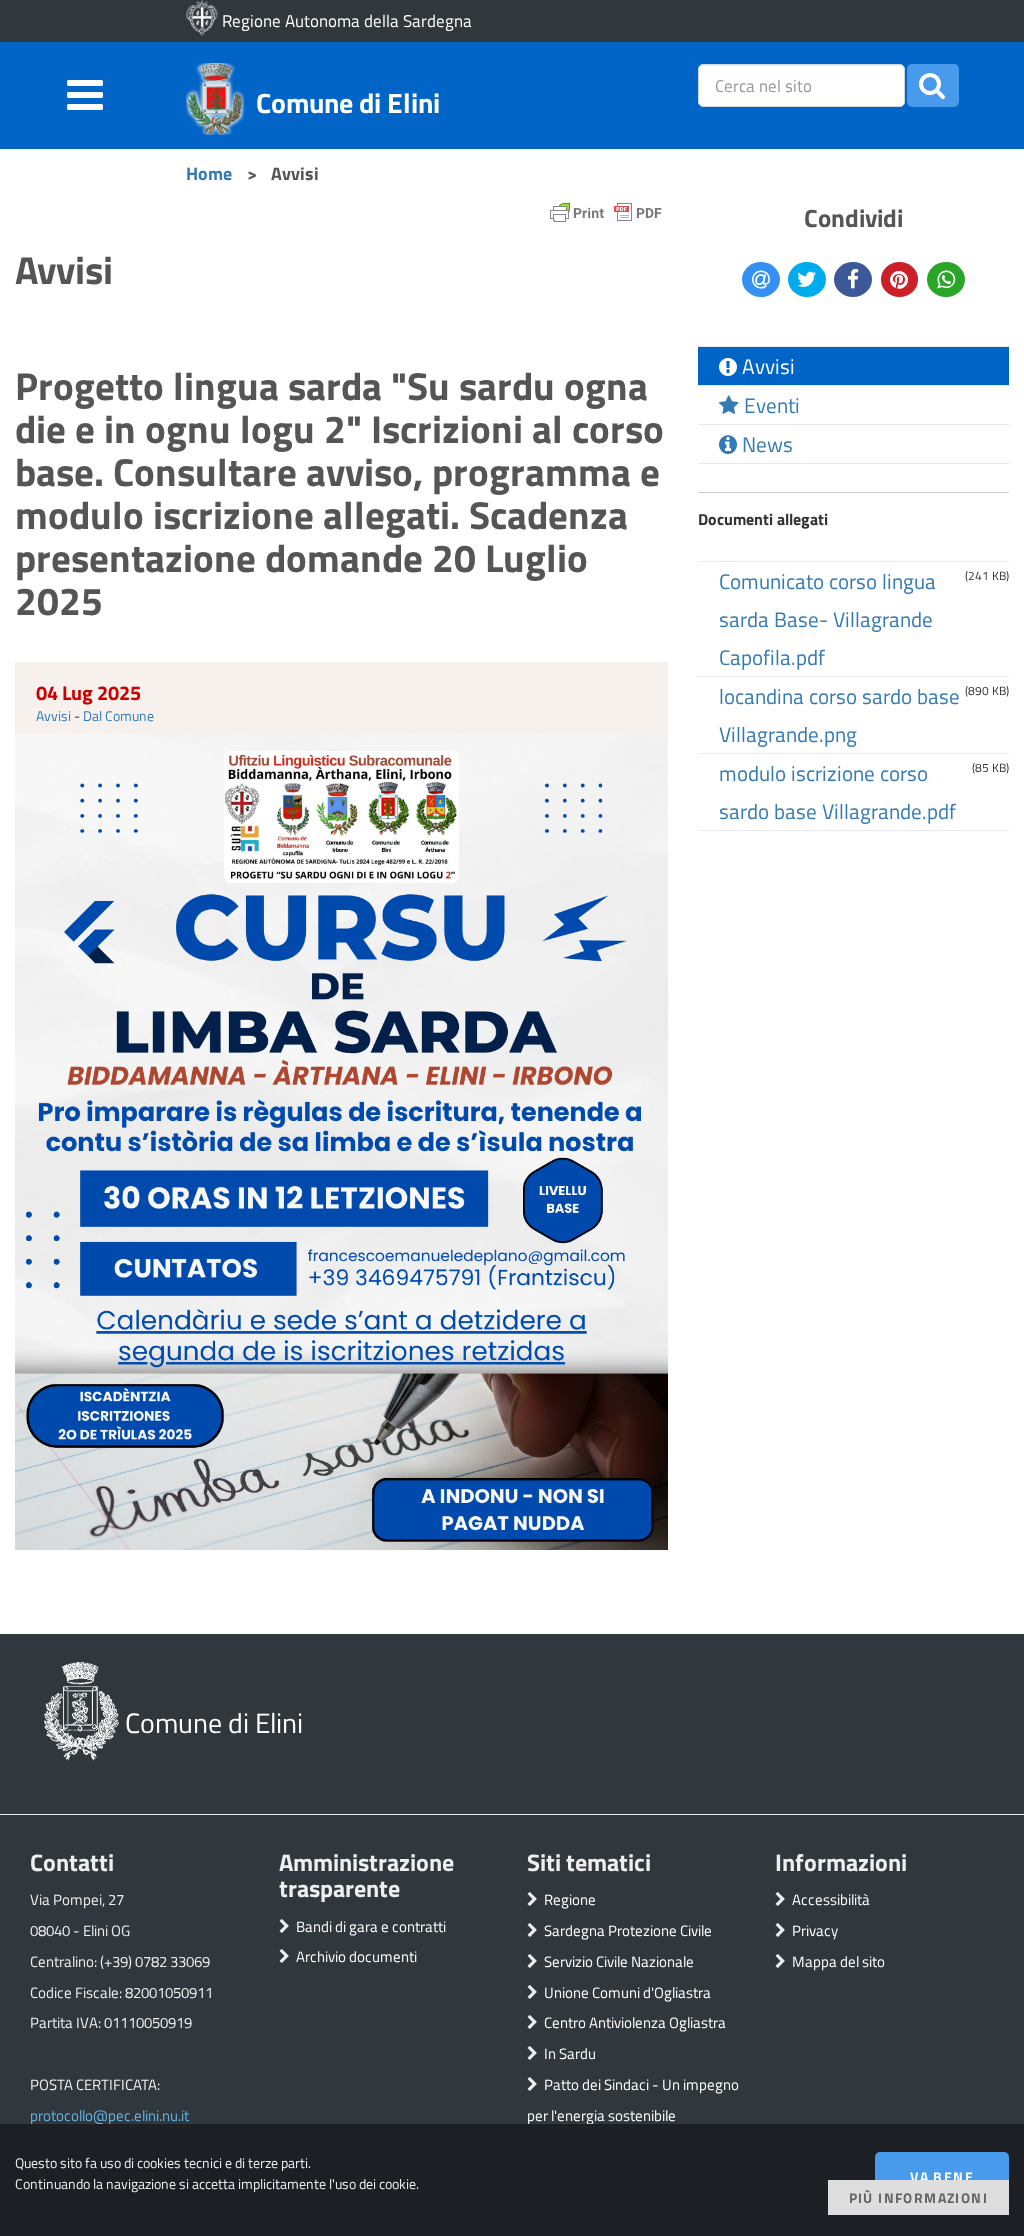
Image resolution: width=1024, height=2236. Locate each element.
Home (209, 173)
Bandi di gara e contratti (371, 1926)
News (765, 444)
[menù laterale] (85, 92)
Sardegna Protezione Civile (628, 1930)
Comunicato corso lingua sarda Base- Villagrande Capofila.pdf (827, 619)
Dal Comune (118, 715)
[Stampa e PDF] (606, 217)
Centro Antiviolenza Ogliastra (635, 2022)
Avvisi (53, 715)
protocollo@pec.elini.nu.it (109, 2115)
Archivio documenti (356, 1956)
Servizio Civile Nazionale (619, 1961)
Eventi (769, 405)
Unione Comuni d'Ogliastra (627, 1992)
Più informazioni (918, 2197)
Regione (570, 1899)
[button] (933, 85)
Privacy (815, 1930)
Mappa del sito (838, 1961)
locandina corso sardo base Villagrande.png (839, 715)
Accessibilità (831, 1899)
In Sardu (570, 2053)
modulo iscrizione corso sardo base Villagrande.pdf (837, 792)
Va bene (942, 2176)
